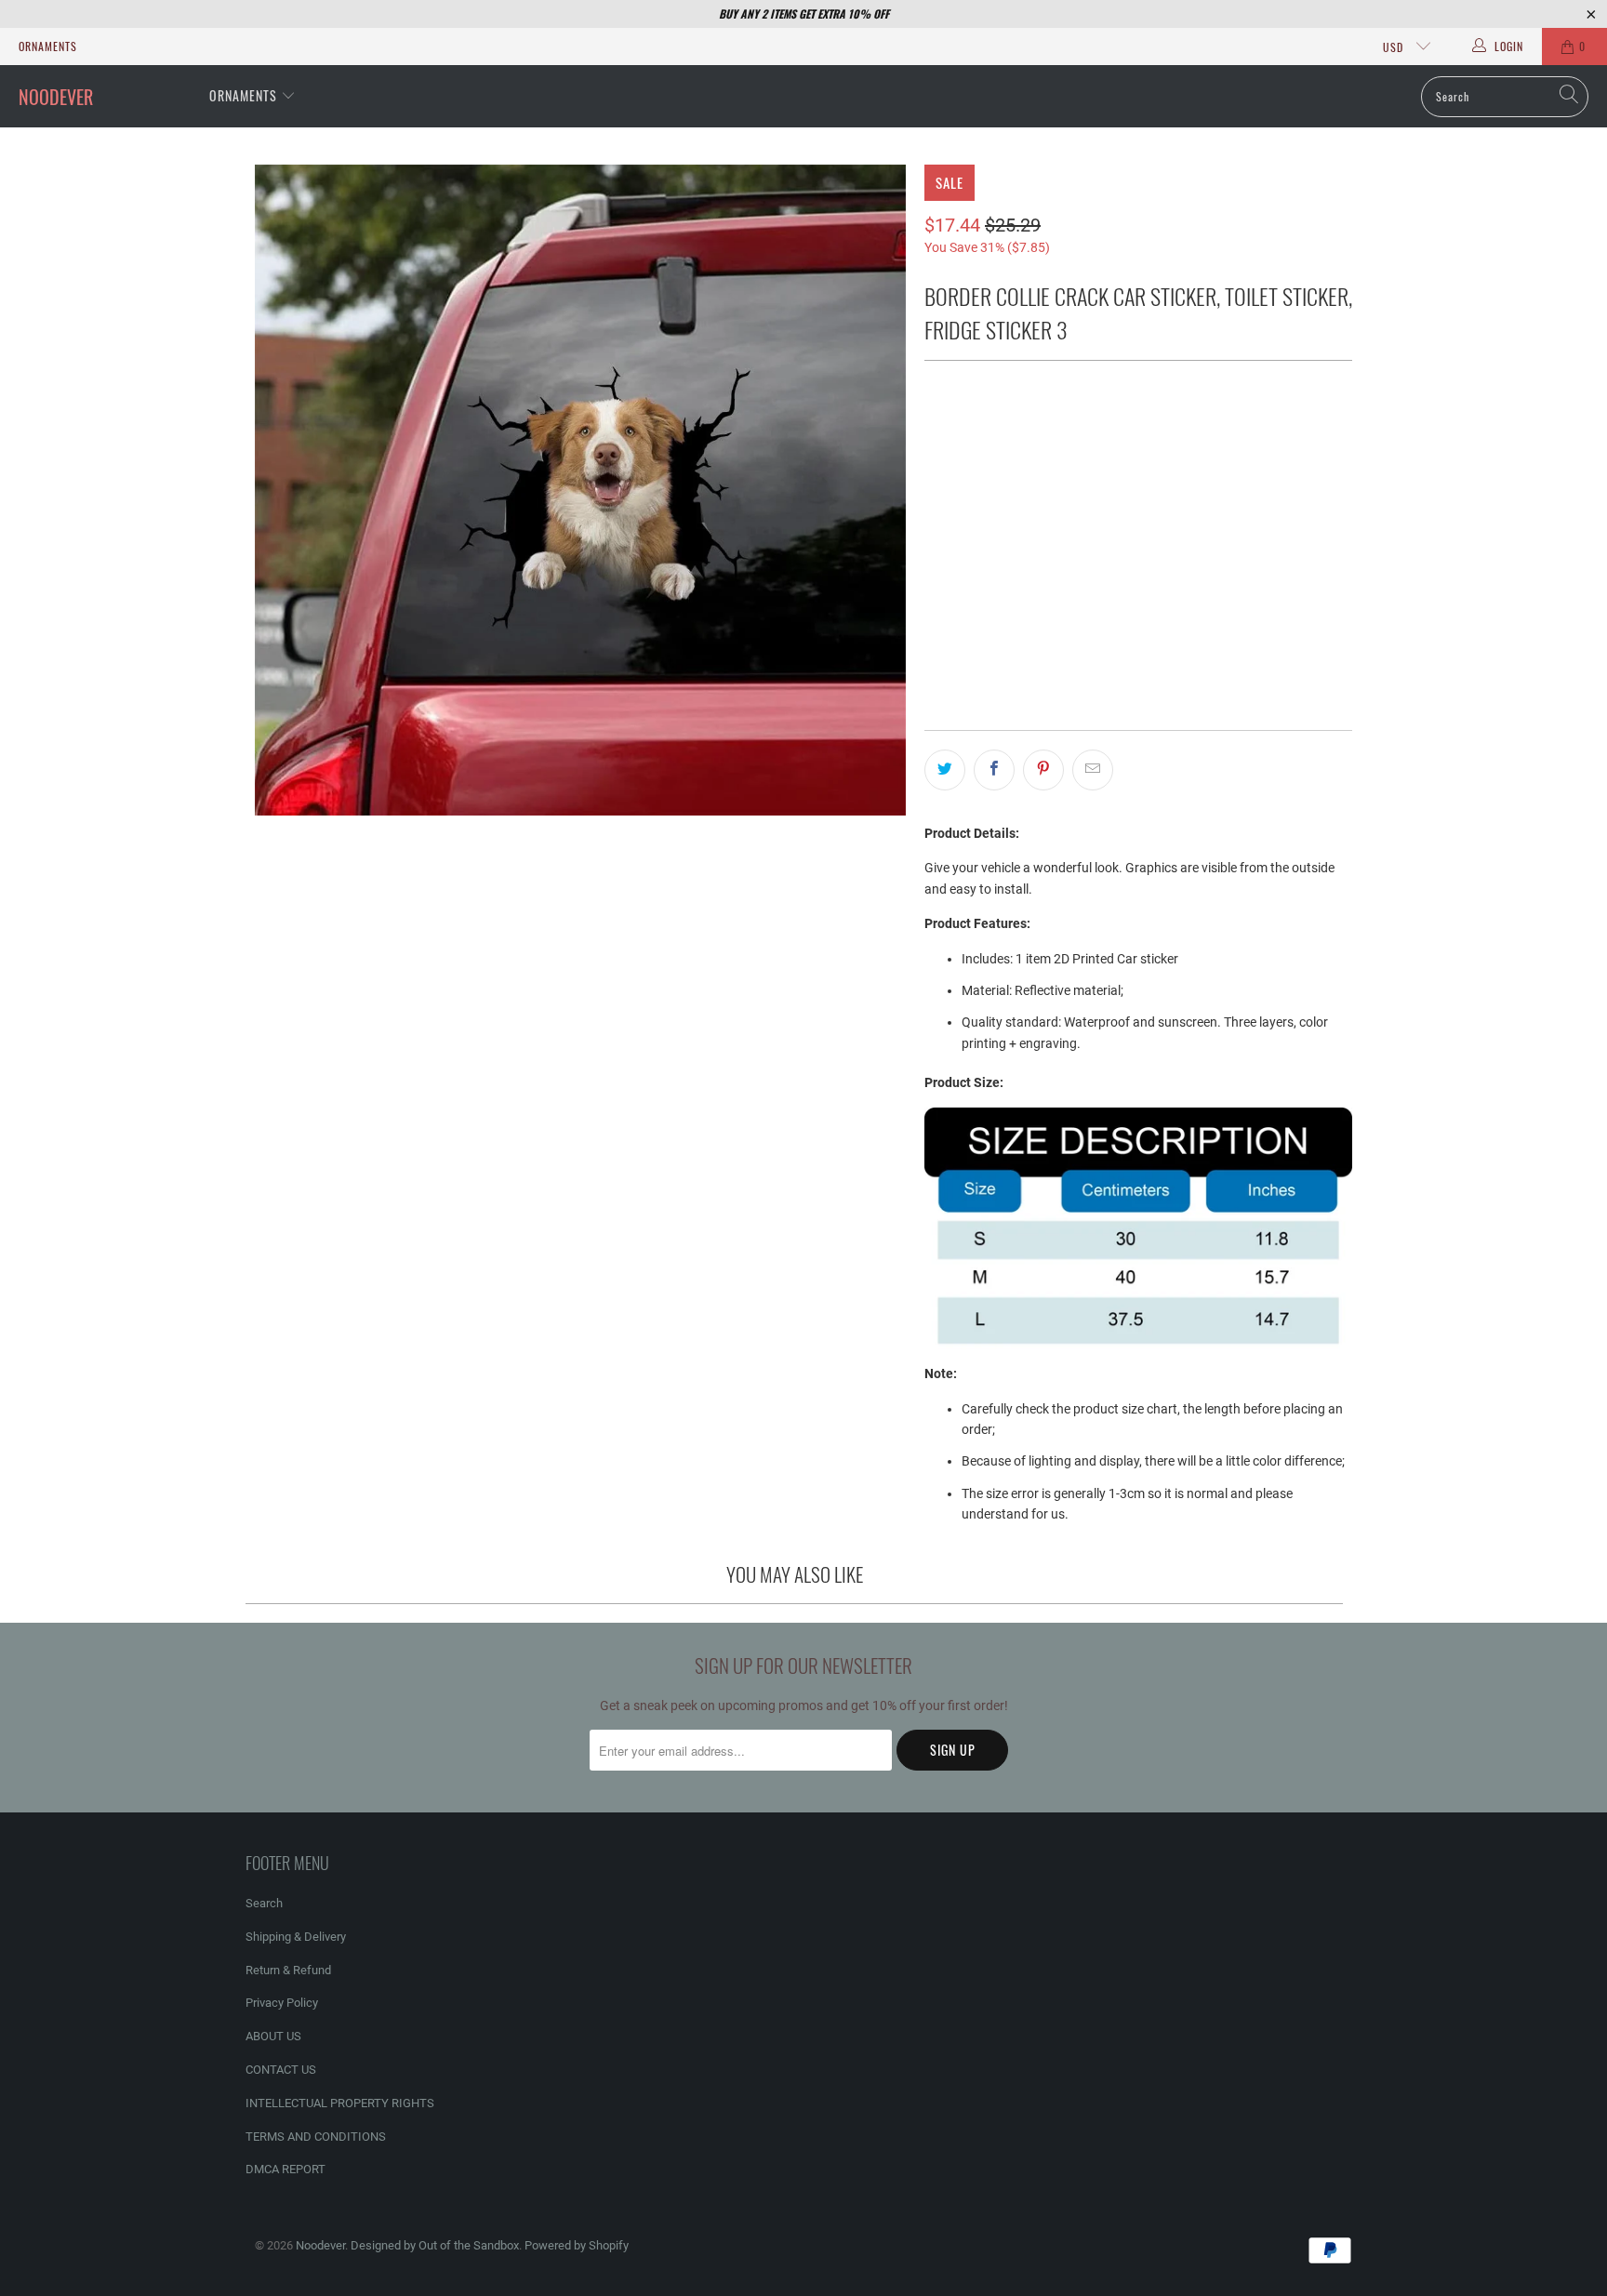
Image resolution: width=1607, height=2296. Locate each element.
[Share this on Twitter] (945, 770)
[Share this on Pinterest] (1043, 770)
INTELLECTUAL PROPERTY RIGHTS (340, 2103)
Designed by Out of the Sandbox (435, 2245)
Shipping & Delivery (296, 1937)
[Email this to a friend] (1093, 770)
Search (264, 1903)
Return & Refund (288, 1970)
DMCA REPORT (286, 2169)
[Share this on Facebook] (994, 770)
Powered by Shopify (577, 2245)
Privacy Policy (282, 2003)
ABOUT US (273, 2036)
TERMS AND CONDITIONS (316, 2137)
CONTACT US (281, 2070)
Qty (934, 565)
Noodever (320, 2245)
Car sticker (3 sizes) (999, 432)
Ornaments (48, 46)
